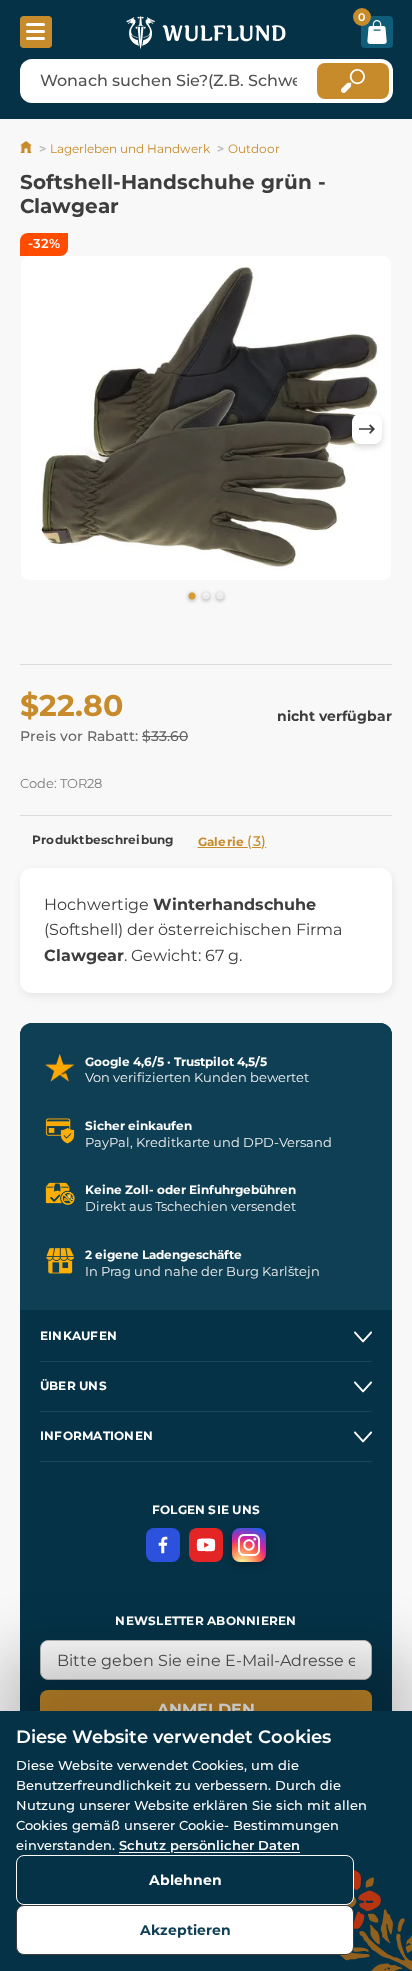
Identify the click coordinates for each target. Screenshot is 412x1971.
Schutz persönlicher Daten (209, 1845)
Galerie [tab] (232, 841)
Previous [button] (45, 429)
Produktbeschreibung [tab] (103, 839)
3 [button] (220, 597)
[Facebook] (163, 1545)
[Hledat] (353, 81)
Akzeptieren (185, 1930)
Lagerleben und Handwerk (130, 148)
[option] (206, 418)
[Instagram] (249, 1545)
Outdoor (254, 148)
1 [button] (192, 597)
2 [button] (206, 597)
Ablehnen (185, 1880)
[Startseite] (27, 148)
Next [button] (367, 429)
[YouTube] (206, 1545)
